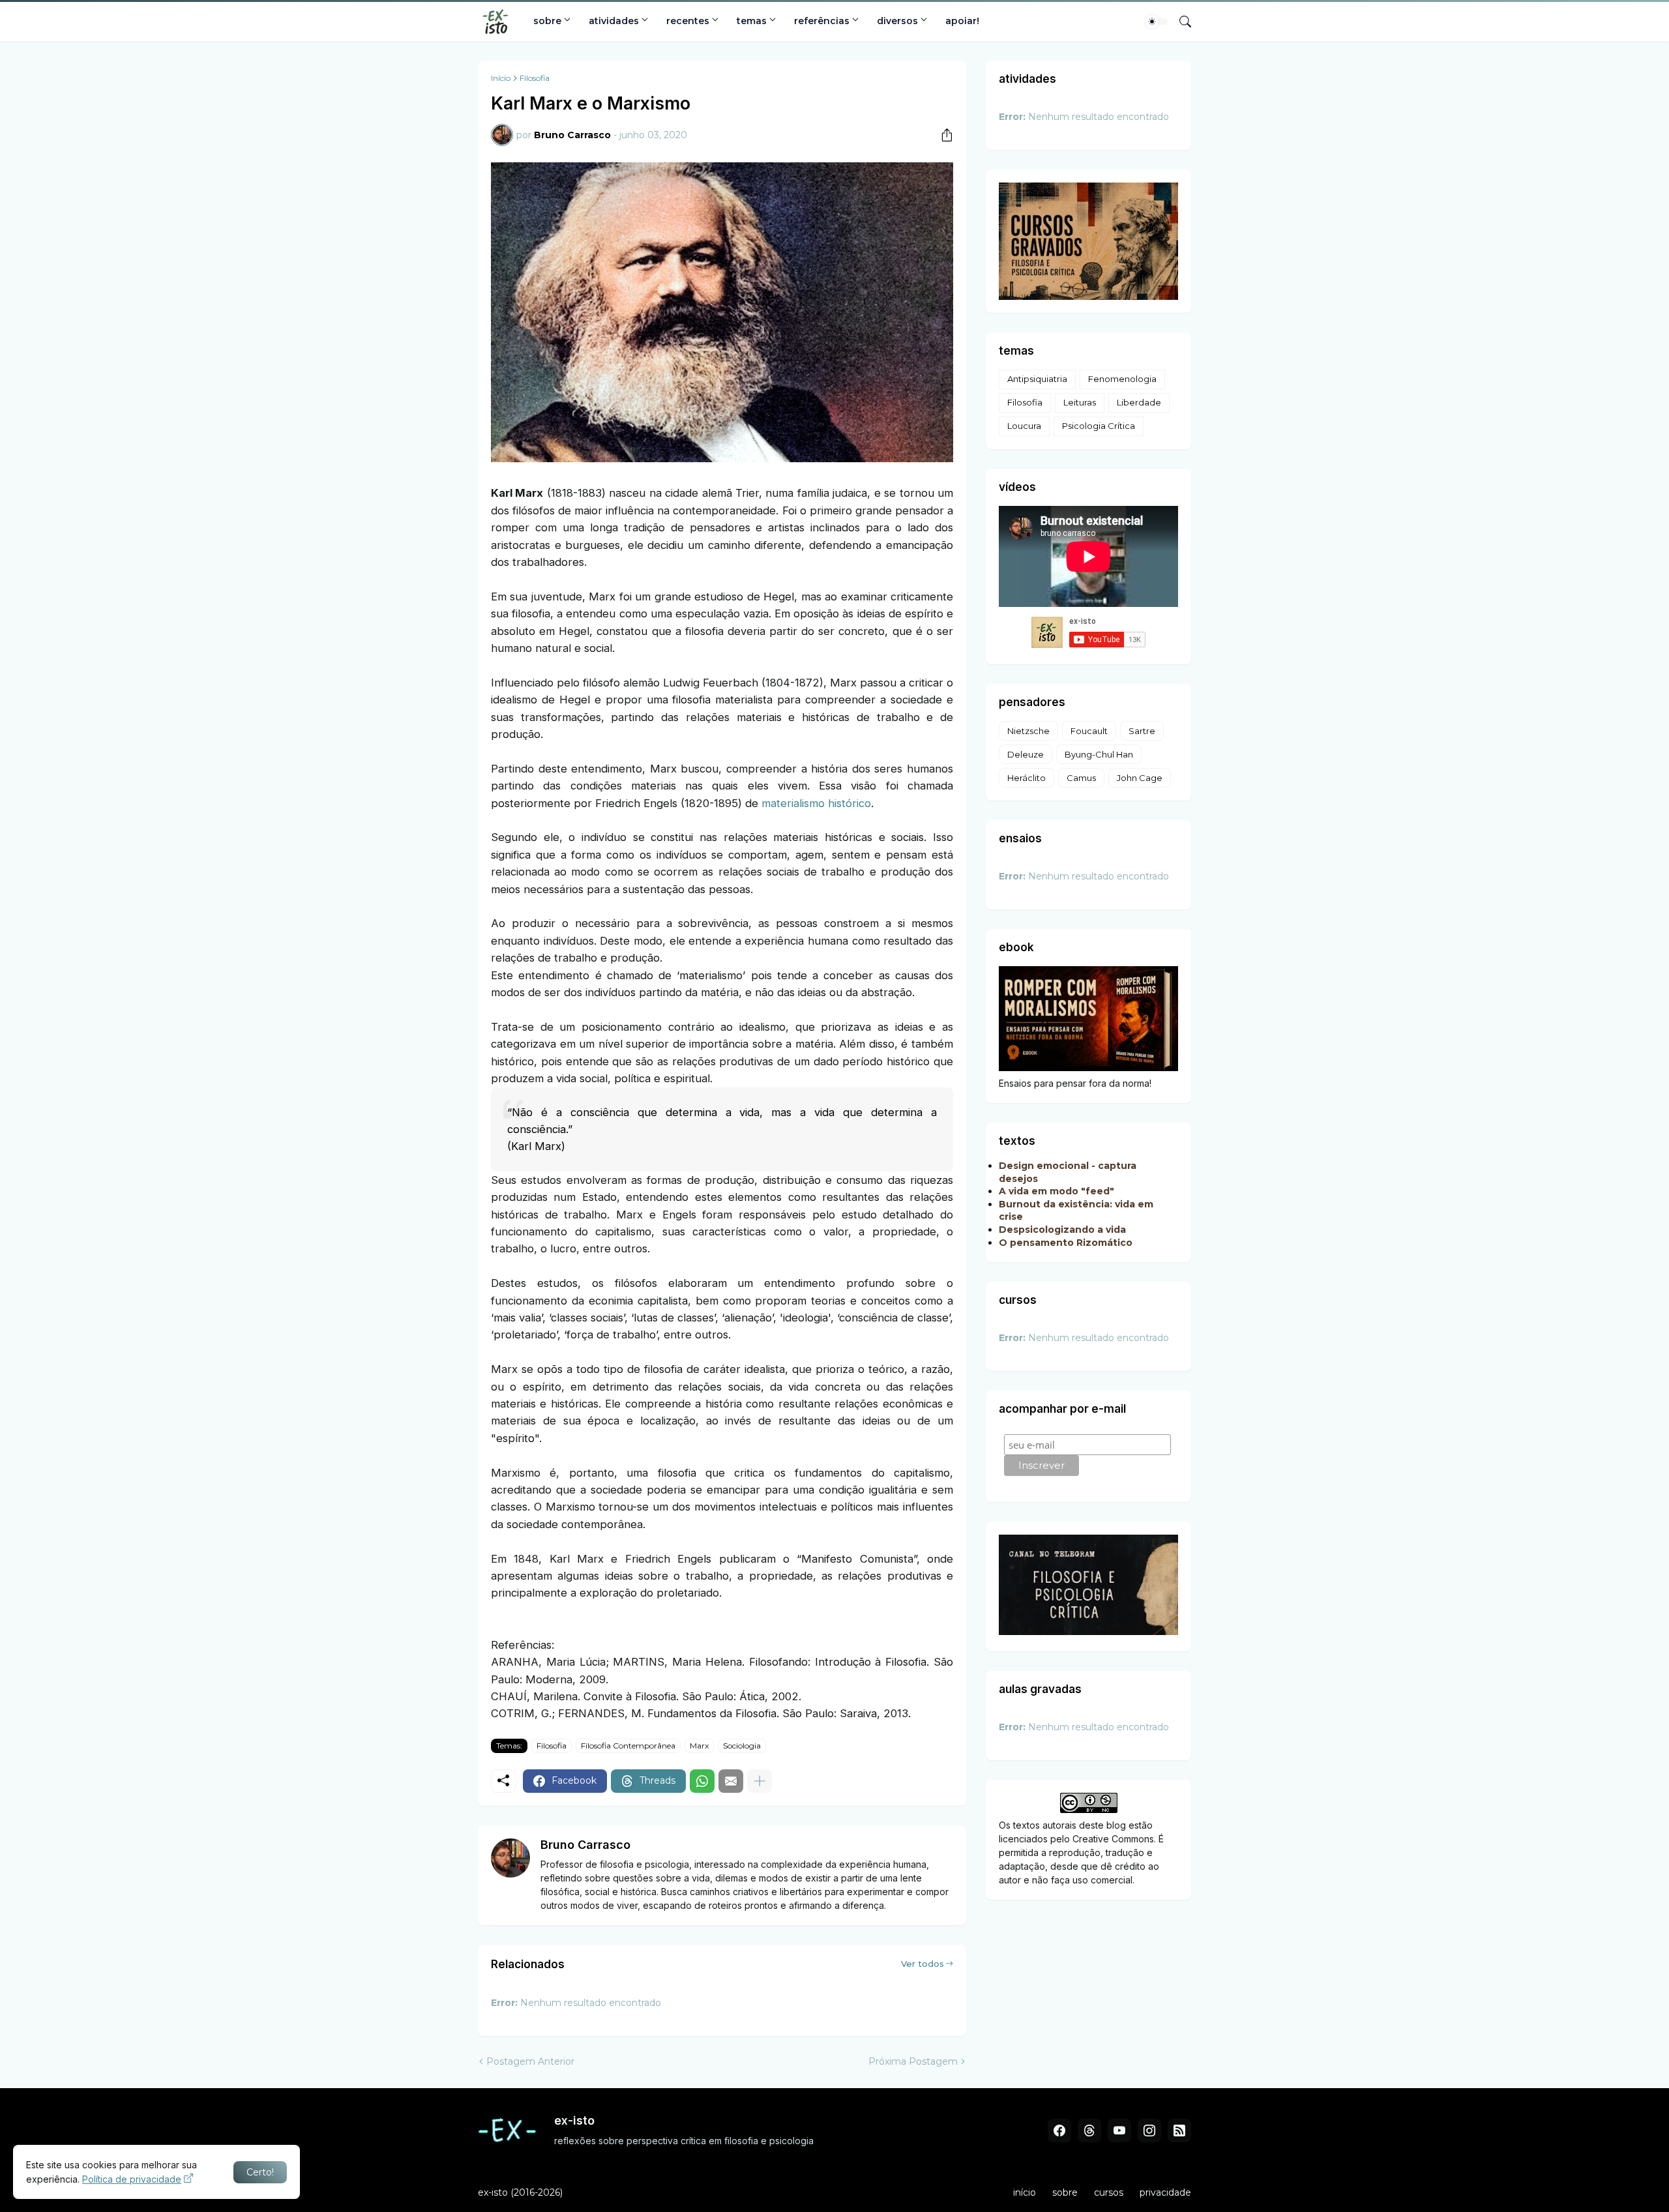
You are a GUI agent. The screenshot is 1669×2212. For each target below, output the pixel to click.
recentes (688, 21)
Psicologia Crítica (1099, 426)
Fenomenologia (1122, 379)
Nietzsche (1028, 731)
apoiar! (962, 21)
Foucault (1089, 731)
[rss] (1179, 2131)
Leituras (1080, 402)
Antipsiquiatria (1037, 379)
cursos (1109, 2192)
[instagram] (1149, 2131)
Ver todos (923, 1964)
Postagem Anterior (530, 2061)
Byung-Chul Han (1099, 754)
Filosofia (535, 78)
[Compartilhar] (942, 135)
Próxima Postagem (913, 2061)
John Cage (1140, 778)
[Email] (731, 1781)
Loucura (1024, 426)
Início (501, 78)
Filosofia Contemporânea (628, 1746)
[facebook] (1059, 2131)
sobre (547, 21)
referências (822, 21)
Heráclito (1027, 778)
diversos (897, 21)
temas (752, 21)
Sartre (1142, 731)
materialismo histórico (816, 803)
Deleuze (1026, 754)
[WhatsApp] (702, 1781)
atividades (614, 21)
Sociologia (742, 1746)
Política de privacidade (132, 2179)
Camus (1081, 778)
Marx (699, 1746)
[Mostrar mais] (760, 1781)
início (1025, 2192)
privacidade (1165, 2192)
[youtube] (1119, 2131)
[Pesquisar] (1180, 22)
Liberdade (1139, 402)
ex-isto (493, 2192)
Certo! (260, 2172)
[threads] (1089, 2131)
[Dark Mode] (1157, 22)
